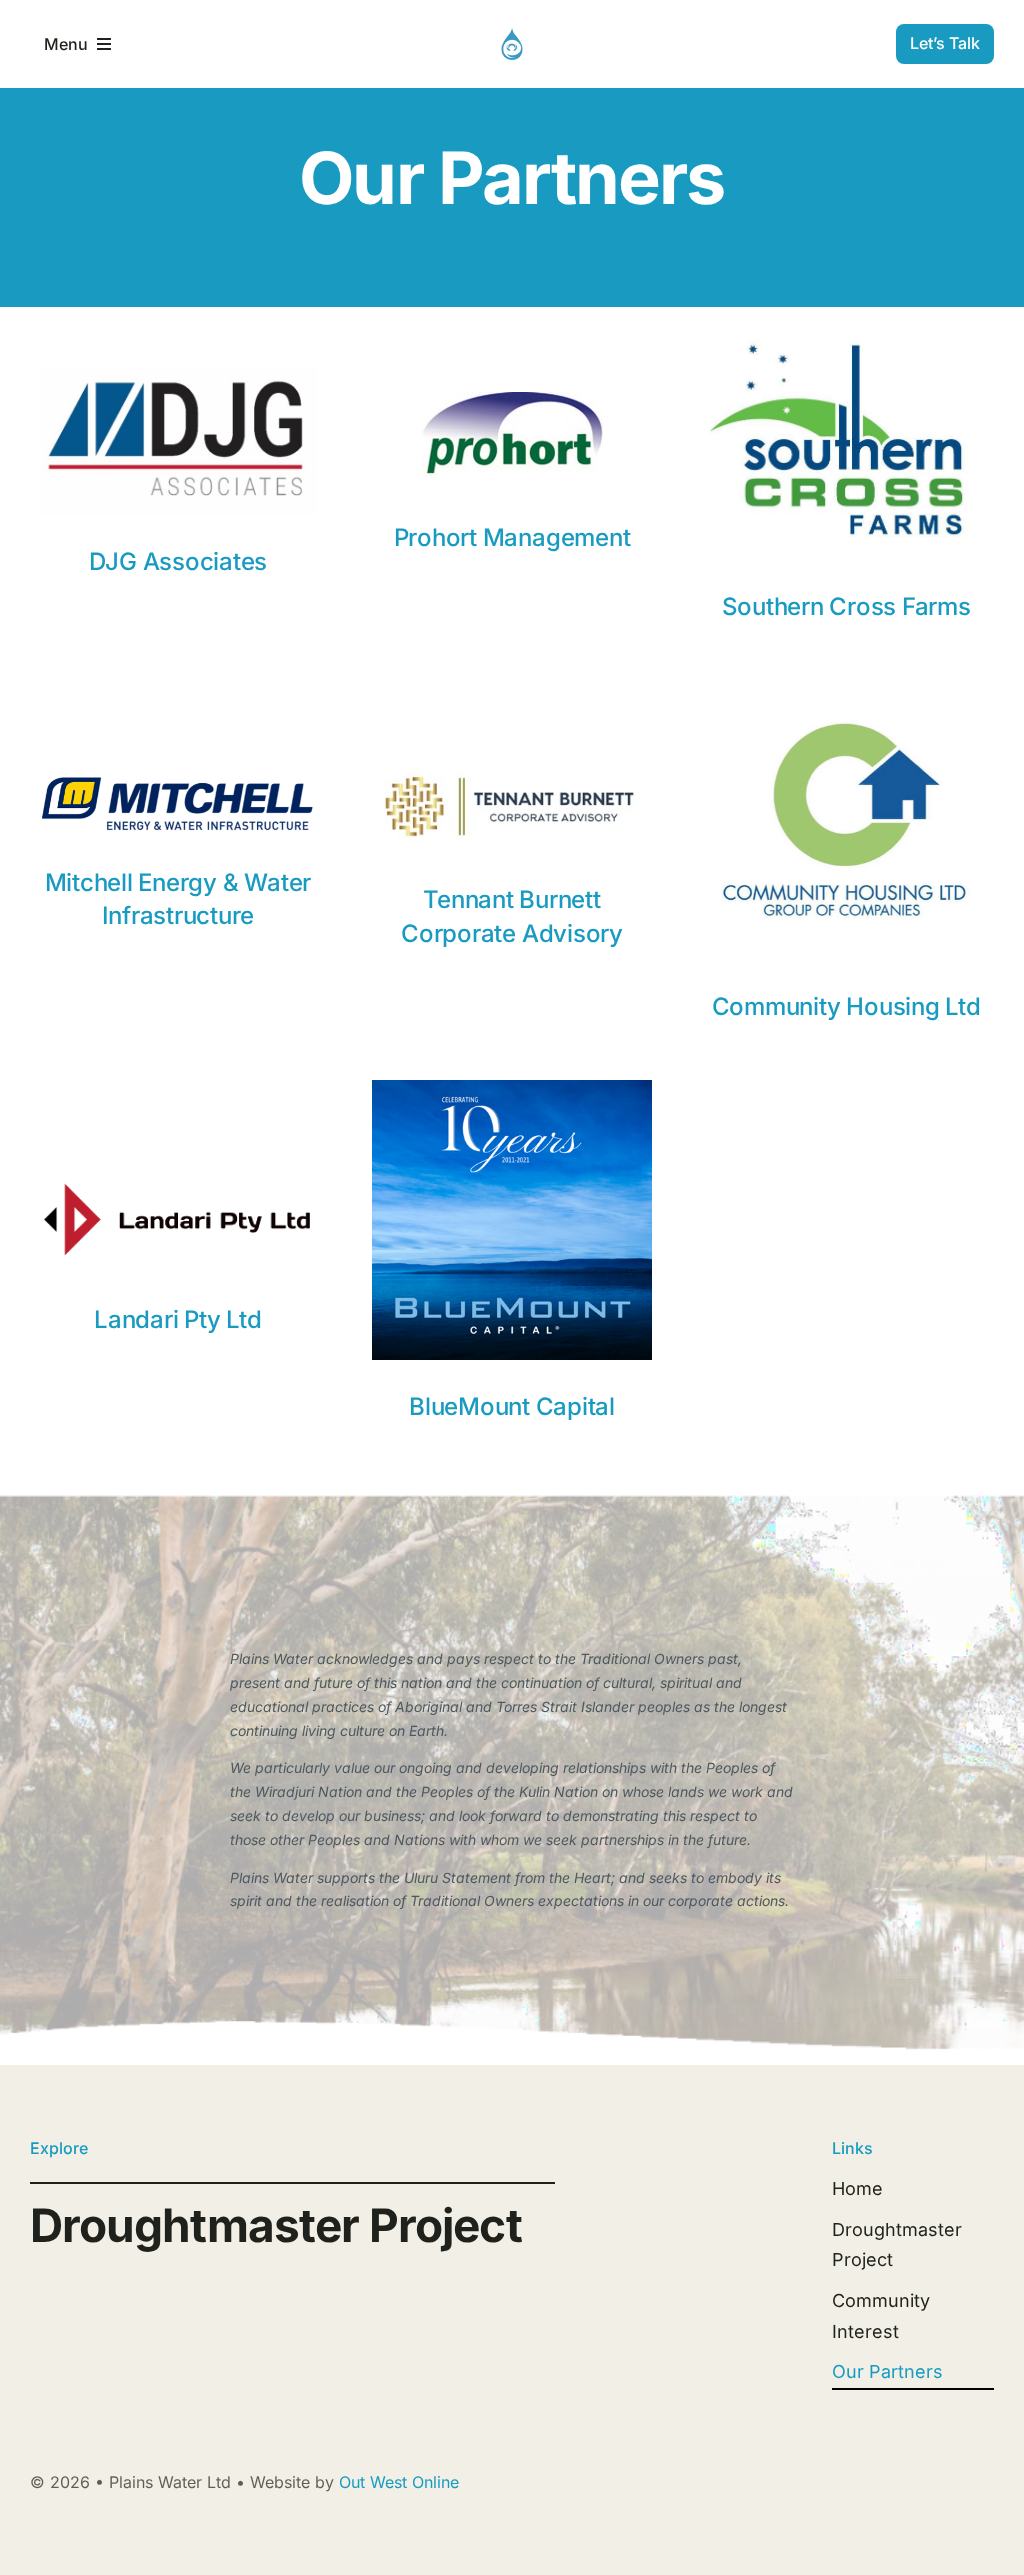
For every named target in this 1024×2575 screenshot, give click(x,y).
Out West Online (399, 2482)
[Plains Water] (512, 36)
